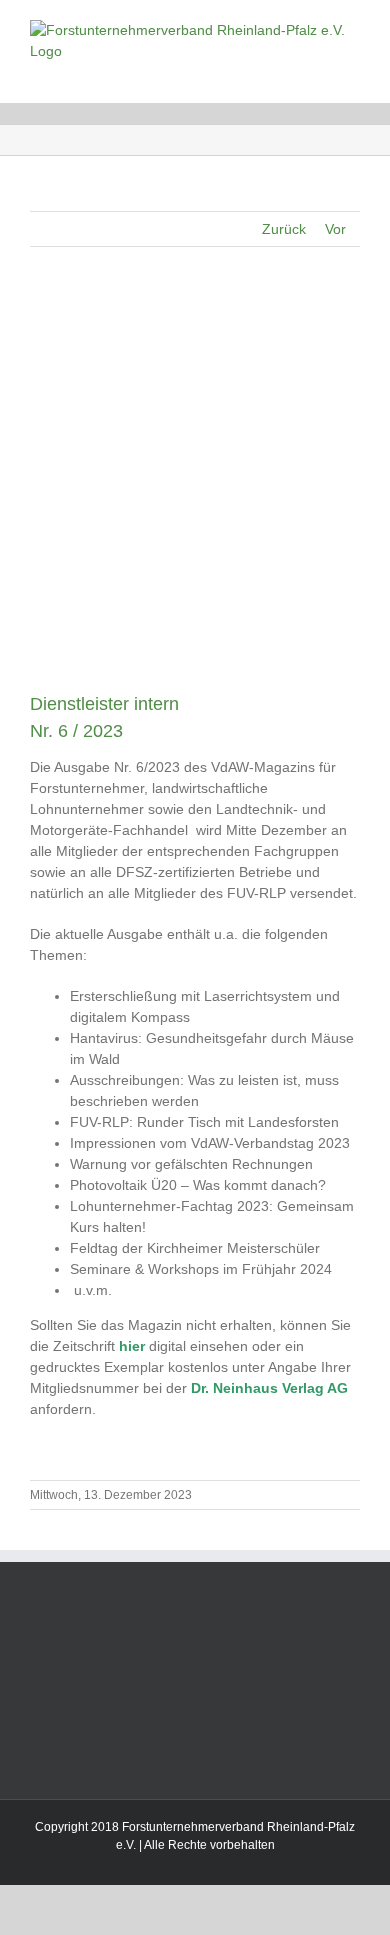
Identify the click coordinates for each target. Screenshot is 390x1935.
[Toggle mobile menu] (352, 72)
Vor (335, 229)
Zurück (284, 229)
